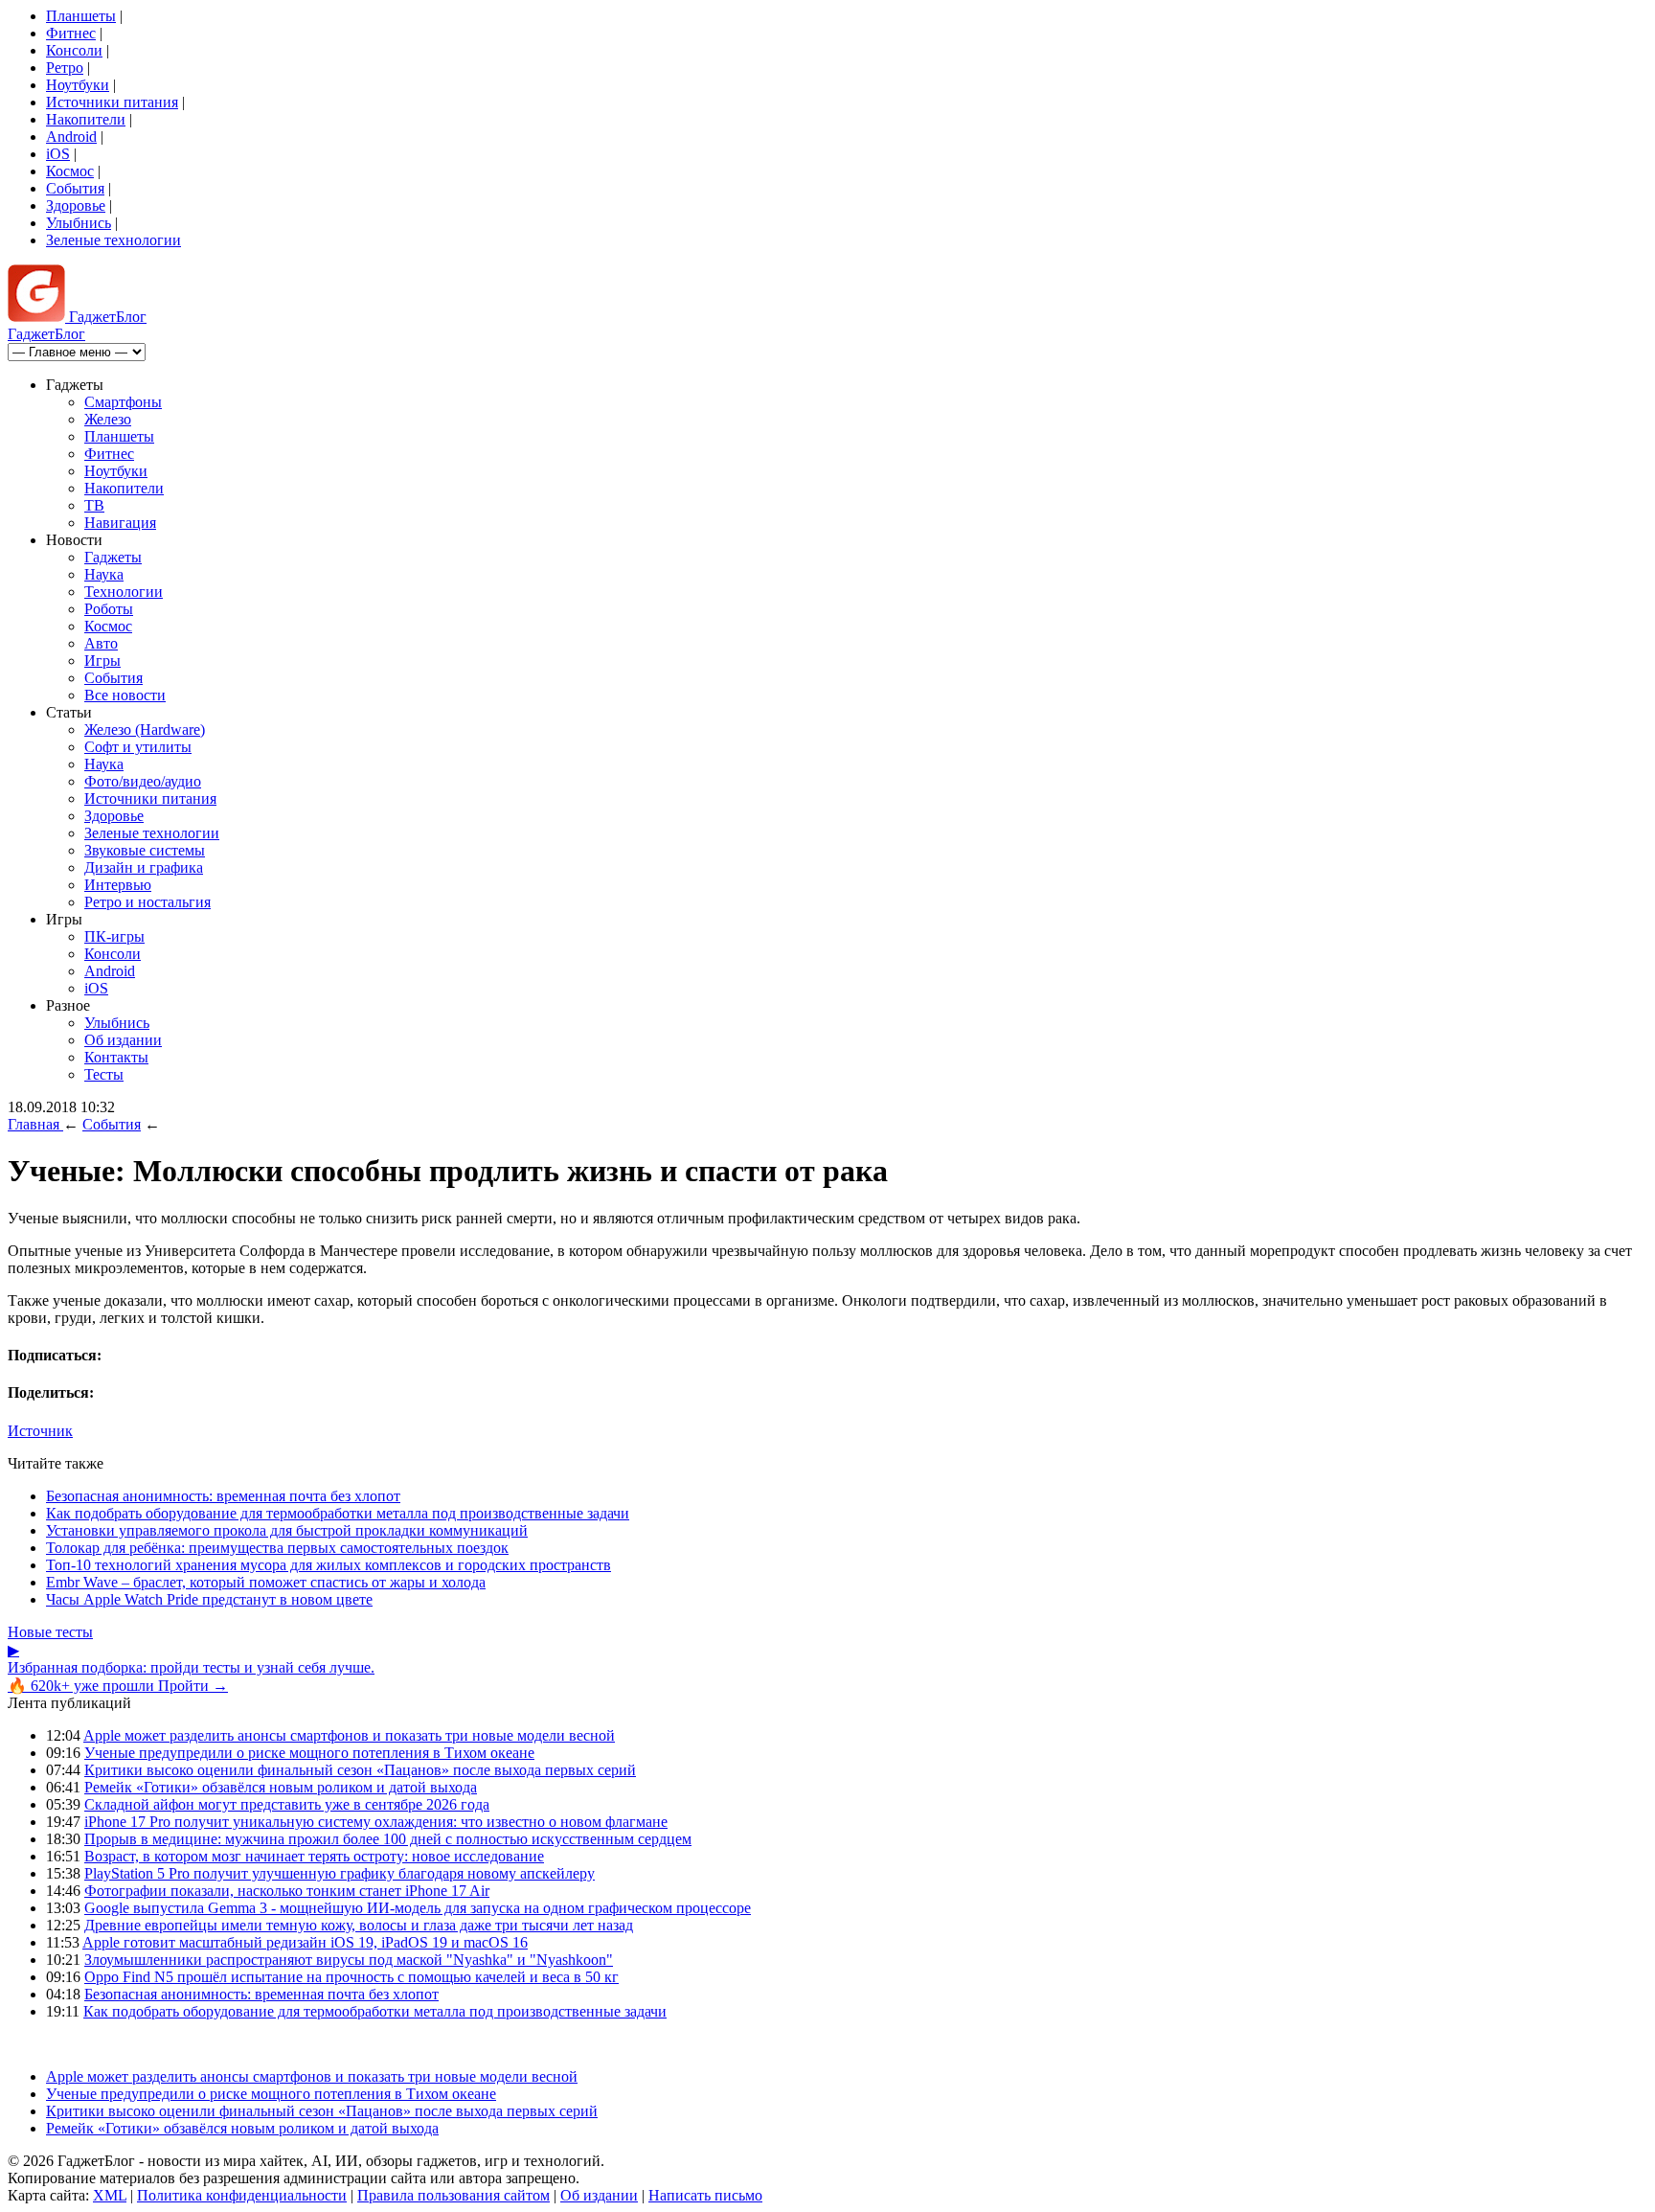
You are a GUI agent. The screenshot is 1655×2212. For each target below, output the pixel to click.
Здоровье (76, 205)
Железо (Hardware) (145, 730)
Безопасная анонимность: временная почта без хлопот (223, 1496)
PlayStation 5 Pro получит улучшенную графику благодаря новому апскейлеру (340, 1873)
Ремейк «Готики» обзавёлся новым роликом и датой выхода (281, 1787)
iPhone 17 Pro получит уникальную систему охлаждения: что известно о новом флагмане (376, 1822)
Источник (40, 1431)
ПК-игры (114, 936)
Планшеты (81, 16)
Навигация (120, 523)
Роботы (109, 609)
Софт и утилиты (138, 747)
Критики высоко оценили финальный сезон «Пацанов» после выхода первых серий (360, 1770)
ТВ (94, 505)
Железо (108, 419)
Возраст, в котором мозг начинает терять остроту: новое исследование (314, 1856)
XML (110, 2195)
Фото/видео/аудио (143, 781)
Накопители (86, 119)
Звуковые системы (145, 850)
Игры (102, 661)
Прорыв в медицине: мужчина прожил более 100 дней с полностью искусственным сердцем (388, 1839)
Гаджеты (113, 557)
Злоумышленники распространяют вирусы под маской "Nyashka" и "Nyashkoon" (349, 1960)
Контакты (116, 1057)
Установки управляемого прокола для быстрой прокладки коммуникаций (287, 1530)
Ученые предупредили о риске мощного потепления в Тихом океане (309, 1753)
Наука (104, 574)
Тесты (104, 1074)
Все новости (125, 695)
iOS (58, 154)
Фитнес (71, 33)
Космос (70, 171)
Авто (101, 643)
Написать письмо (705, 2195)
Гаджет (106, 317)
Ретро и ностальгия (147, 902)
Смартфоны (123, 402)
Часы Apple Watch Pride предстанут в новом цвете (209, 1599)
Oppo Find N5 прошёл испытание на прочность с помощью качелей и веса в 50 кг (351, 1977)
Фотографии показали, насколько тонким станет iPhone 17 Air (287, 1891)
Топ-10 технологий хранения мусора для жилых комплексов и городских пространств (329, 1565)
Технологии (124, 592)
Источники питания (112, 102)
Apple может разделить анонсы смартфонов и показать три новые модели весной (349, 1735)
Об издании (123, 1040)
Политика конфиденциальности (242, 2195)
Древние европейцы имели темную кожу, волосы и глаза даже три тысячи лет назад (359, 1925)
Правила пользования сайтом (453, 2195)
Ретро (65, 68)
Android (71, 137)
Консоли (74, 50)
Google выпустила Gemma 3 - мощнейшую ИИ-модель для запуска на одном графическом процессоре (418, 1908)
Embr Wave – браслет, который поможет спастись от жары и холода (266, 1582)
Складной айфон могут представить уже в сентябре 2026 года (287, 1804)
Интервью (118, 885)
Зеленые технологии (113, 240)
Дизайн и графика (144, 867)
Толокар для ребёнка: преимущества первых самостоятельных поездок (277, 1548)
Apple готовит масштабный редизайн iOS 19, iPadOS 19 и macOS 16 (305, 1942)
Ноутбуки (78, 85)
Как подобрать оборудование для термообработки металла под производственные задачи (338, 1513)
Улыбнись (79, 223)
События (75, 188)
